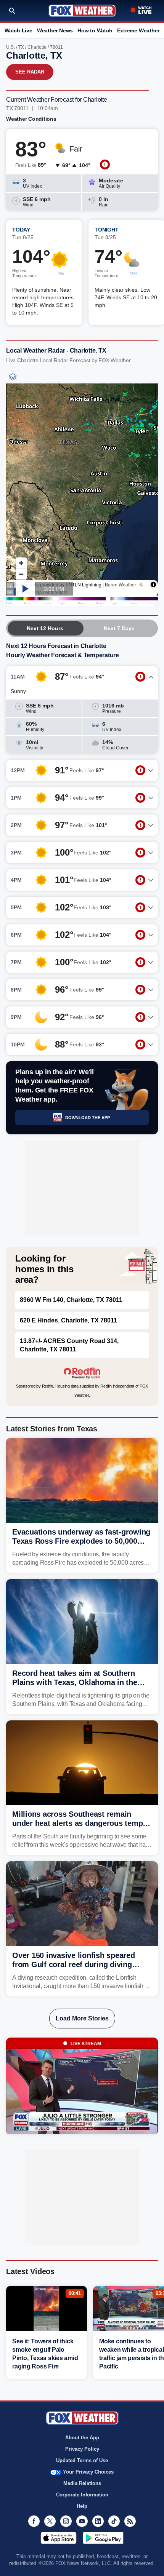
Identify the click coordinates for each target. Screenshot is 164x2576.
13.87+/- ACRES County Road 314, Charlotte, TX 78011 (69, 1345)
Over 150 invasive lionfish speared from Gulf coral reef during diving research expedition (74, 1964)
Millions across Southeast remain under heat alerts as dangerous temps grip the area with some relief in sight (80, 1823)
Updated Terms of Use (82, 2460)
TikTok (114, 2521)
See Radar (30, 72)
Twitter (50, 2521)
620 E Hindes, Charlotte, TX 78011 (68, 1320)
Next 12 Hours (45, 628)
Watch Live (18, 30)
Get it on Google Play (103, 2538)
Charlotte (37, 47)
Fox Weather (82, 11)
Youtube (82, 2521)
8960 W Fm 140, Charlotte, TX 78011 (71, 1300)
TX (21, 47)
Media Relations (82, 2483)
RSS (130, 2521)
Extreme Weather (138, 30)
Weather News (55, 30)
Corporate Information (82, 2495)
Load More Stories (82, 2018)
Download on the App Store (59, 2538)
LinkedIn (98, 2521)
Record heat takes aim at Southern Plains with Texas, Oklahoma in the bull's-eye (75, 1682)
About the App (82, 2438)
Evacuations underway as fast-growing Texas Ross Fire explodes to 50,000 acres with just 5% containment (81, 1541)
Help (82, 2506)
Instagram (66, 2521)
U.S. (10, 47)
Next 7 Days (119, 628)
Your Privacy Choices (88, 2472)
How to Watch (95, 30)
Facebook (34, 2521)
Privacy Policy (82, 2449)
